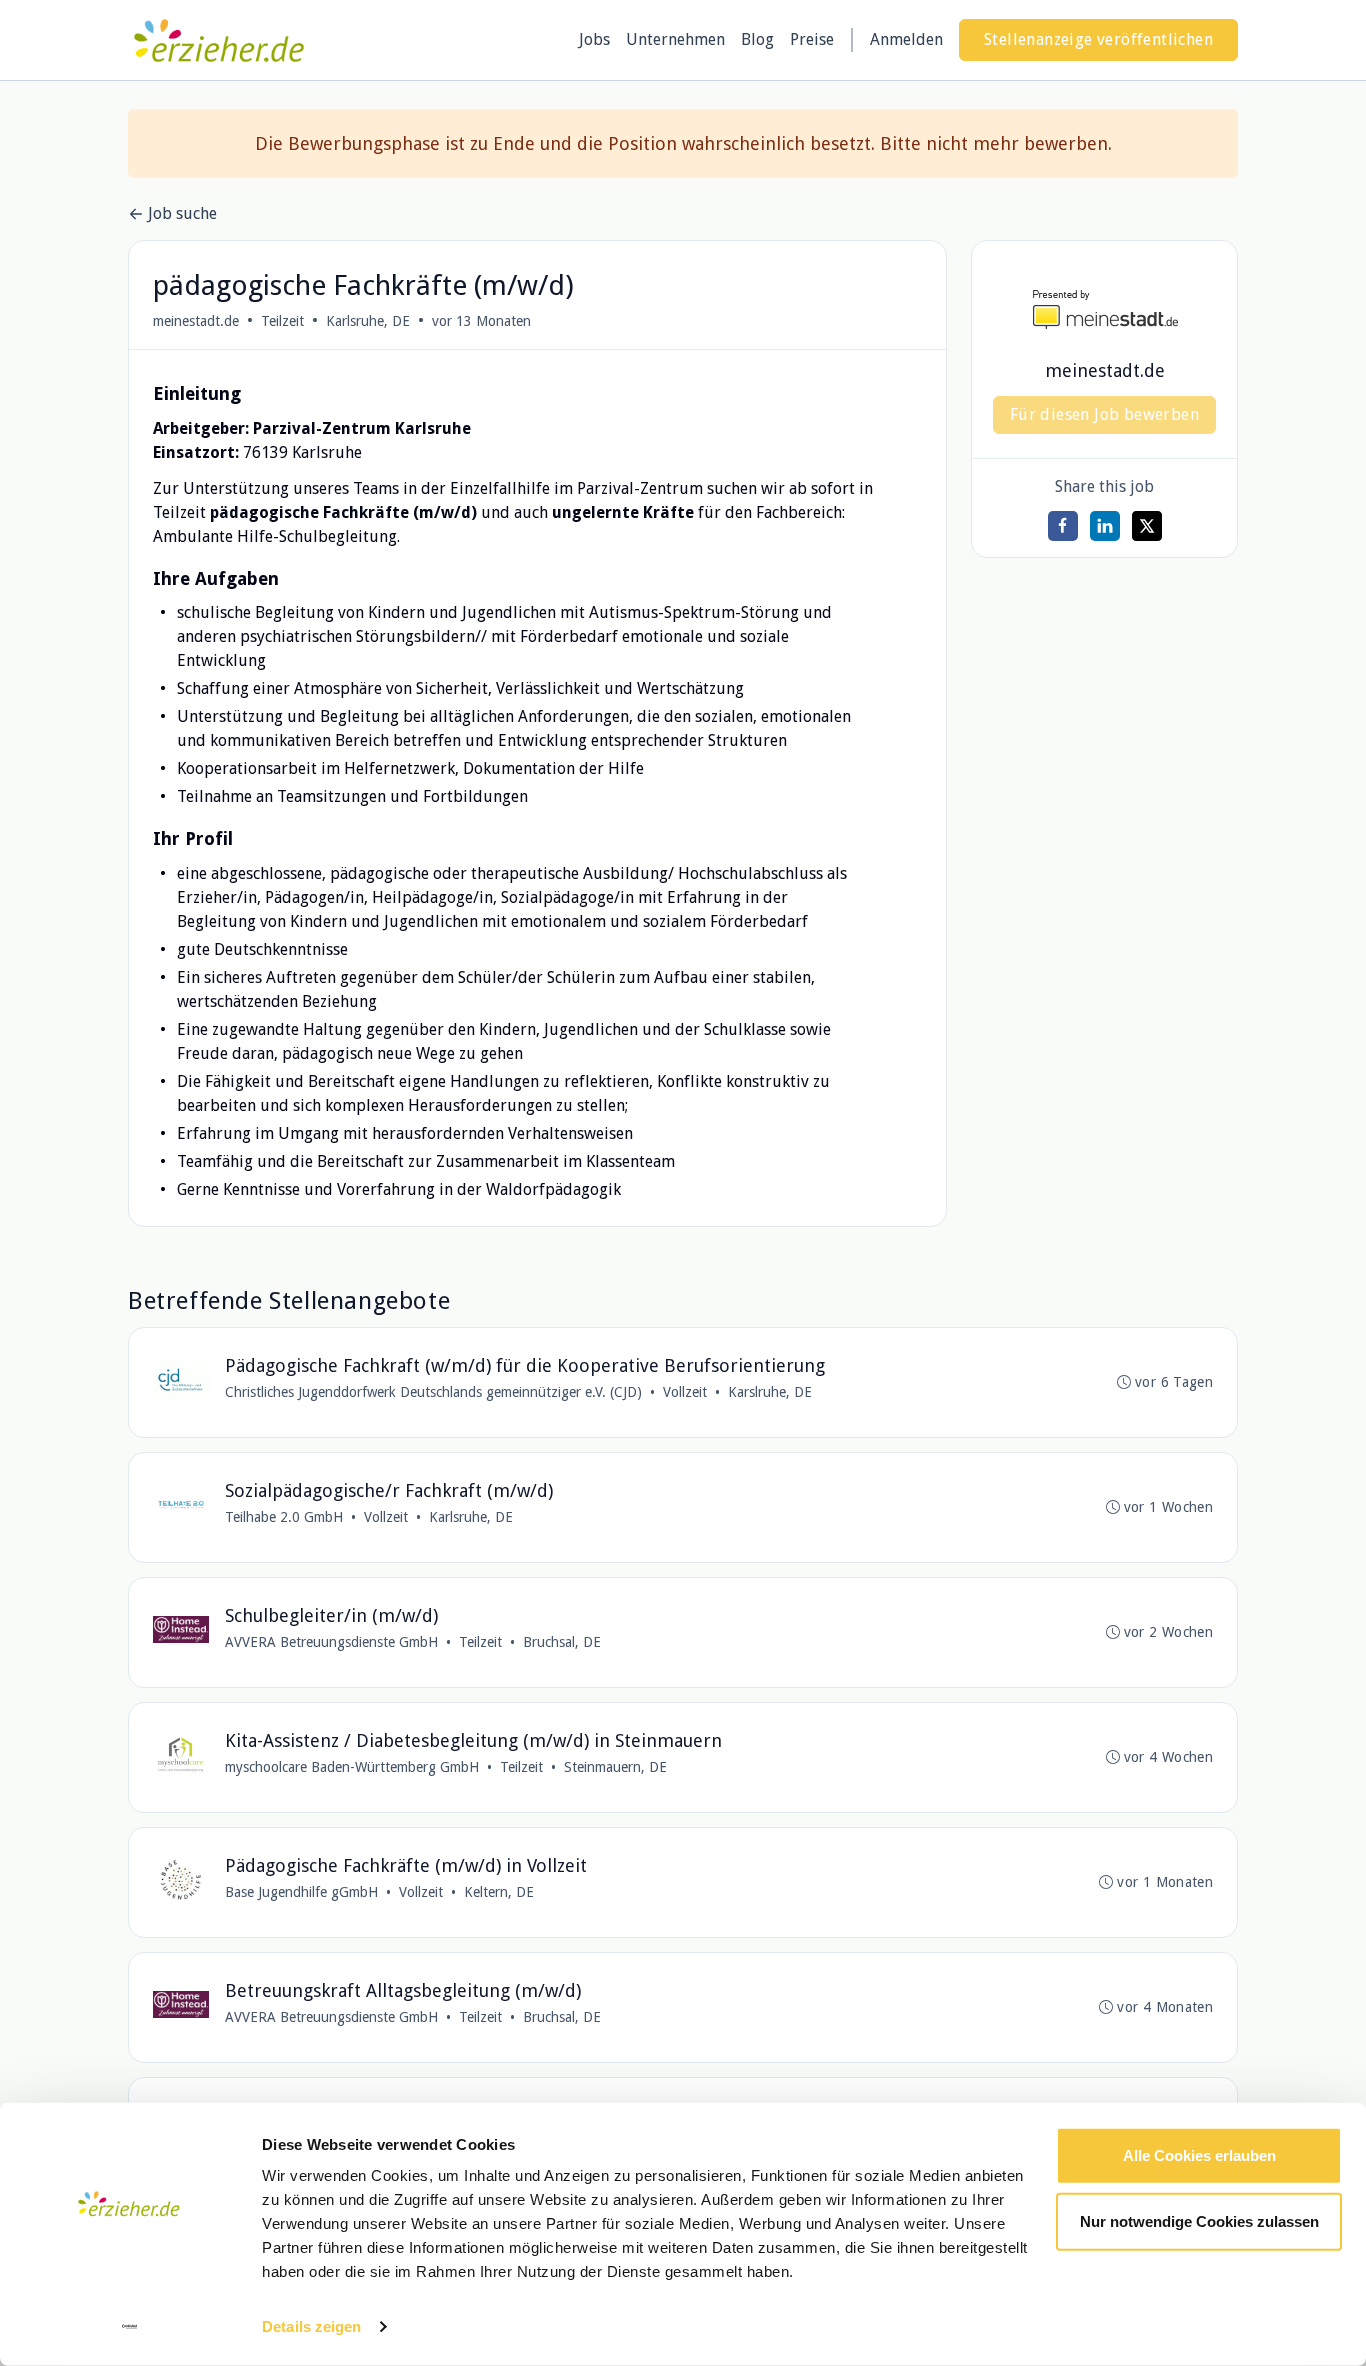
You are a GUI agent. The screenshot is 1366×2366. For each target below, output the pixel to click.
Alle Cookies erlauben (1199, 2155)
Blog (757, 39)
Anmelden (906, 39)
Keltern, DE (499, 1892)
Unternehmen (675, 39)
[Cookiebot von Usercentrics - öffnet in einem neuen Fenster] (129, 2327)
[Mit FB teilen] (1063, 526)
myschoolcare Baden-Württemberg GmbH (352, 1767)
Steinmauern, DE (615, 1767)
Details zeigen (311, 2326)
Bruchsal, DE (562, 1642)
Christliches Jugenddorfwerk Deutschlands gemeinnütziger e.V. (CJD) (433, 1392)
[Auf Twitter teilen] (1147, 526)
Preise (812, 39)
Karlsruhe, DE (368, 321)
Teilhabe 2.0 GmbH (284, 1517)
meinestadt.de (196, 321)
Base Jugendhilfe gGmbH (301, 1892)
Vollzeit (685, 1392)
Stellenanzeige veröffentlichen (1098, 39)
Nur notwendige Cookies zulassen (1199, 2220)
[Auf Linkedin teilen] (1105, 526)
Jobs (594, 39)
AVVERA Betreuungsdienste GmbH (331, 1642)
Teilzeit (282, 321)
